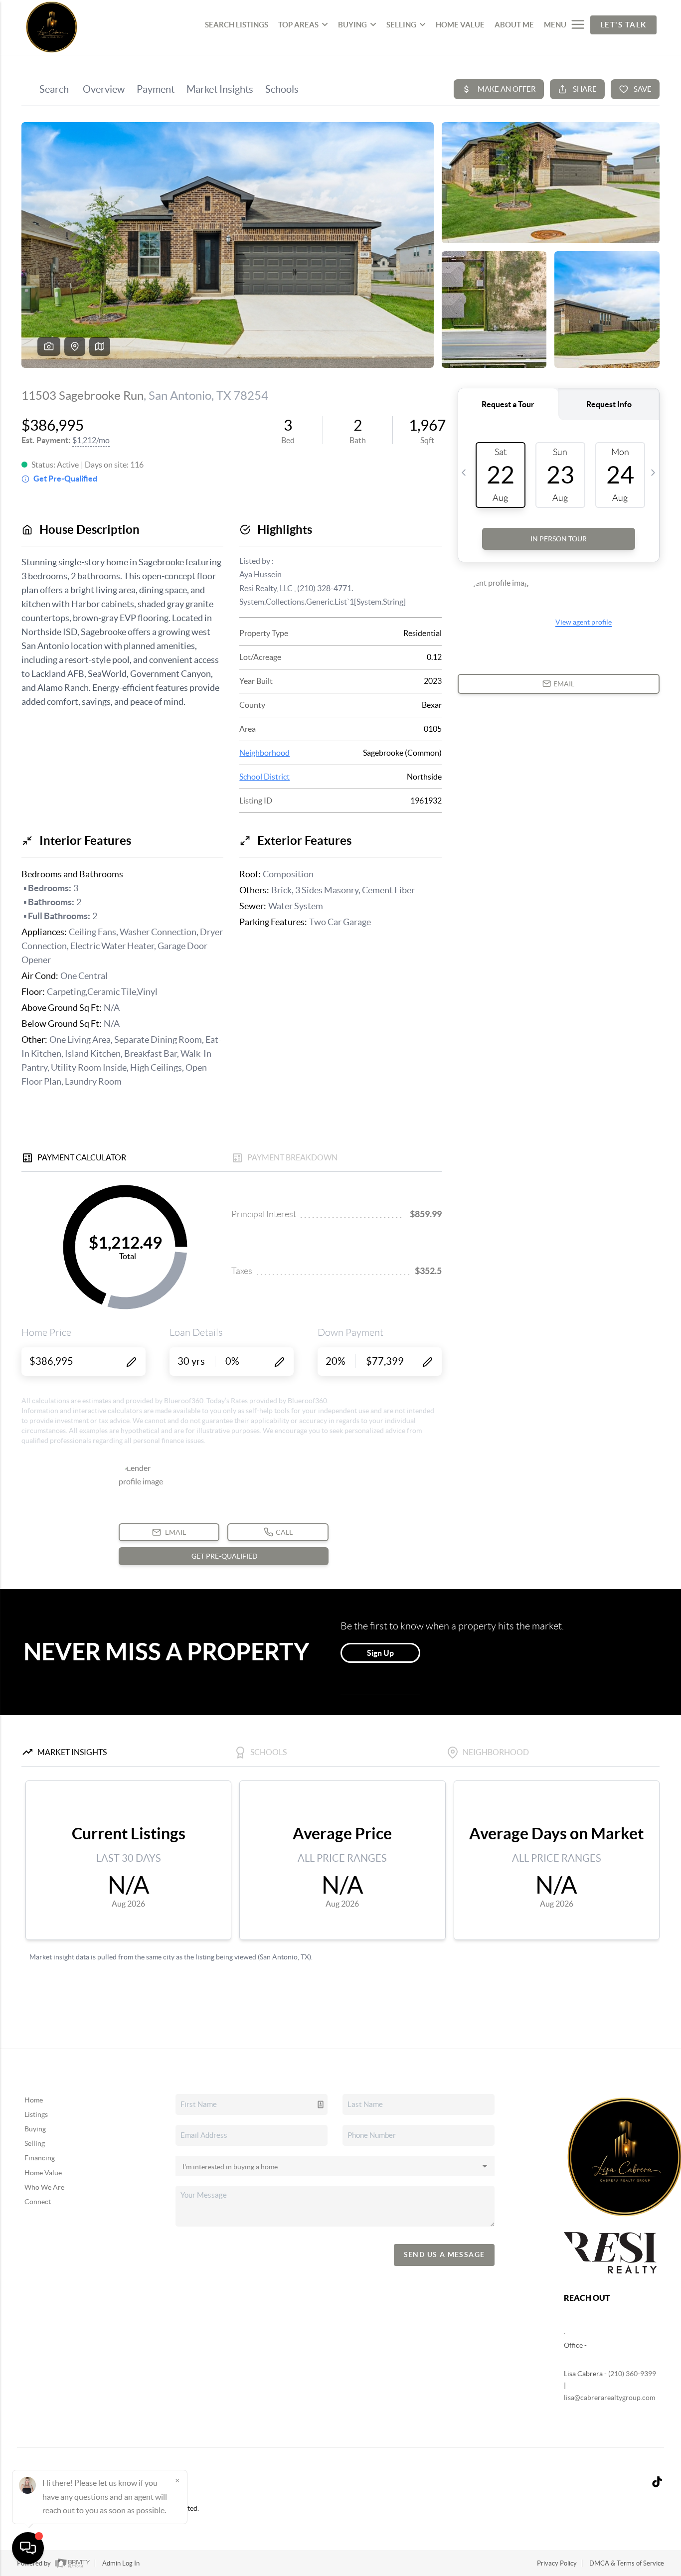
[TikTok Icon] (654, 2483)
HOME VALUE (460, 25)
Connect (38, 2202)
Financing (40, 2158)
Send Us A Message (444, 2254)
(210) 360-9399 (632, 2374)
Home (34, 2100)
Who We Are (44, 2187)
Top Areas (298, 25)
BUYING (352, 25)
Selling (35, 2143)
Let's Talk (623, 25)
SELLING (401, 25)
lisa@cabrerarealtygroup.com (609, 2398)
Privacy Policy (557, 2563)
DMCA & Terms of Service (627, 2563)
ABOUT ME (514, 25)
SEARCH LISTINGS (237, 25)
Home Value (43, 2173)
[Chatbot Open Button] (28, 2548)
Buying (35, 2129)
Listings (36, 2114)
